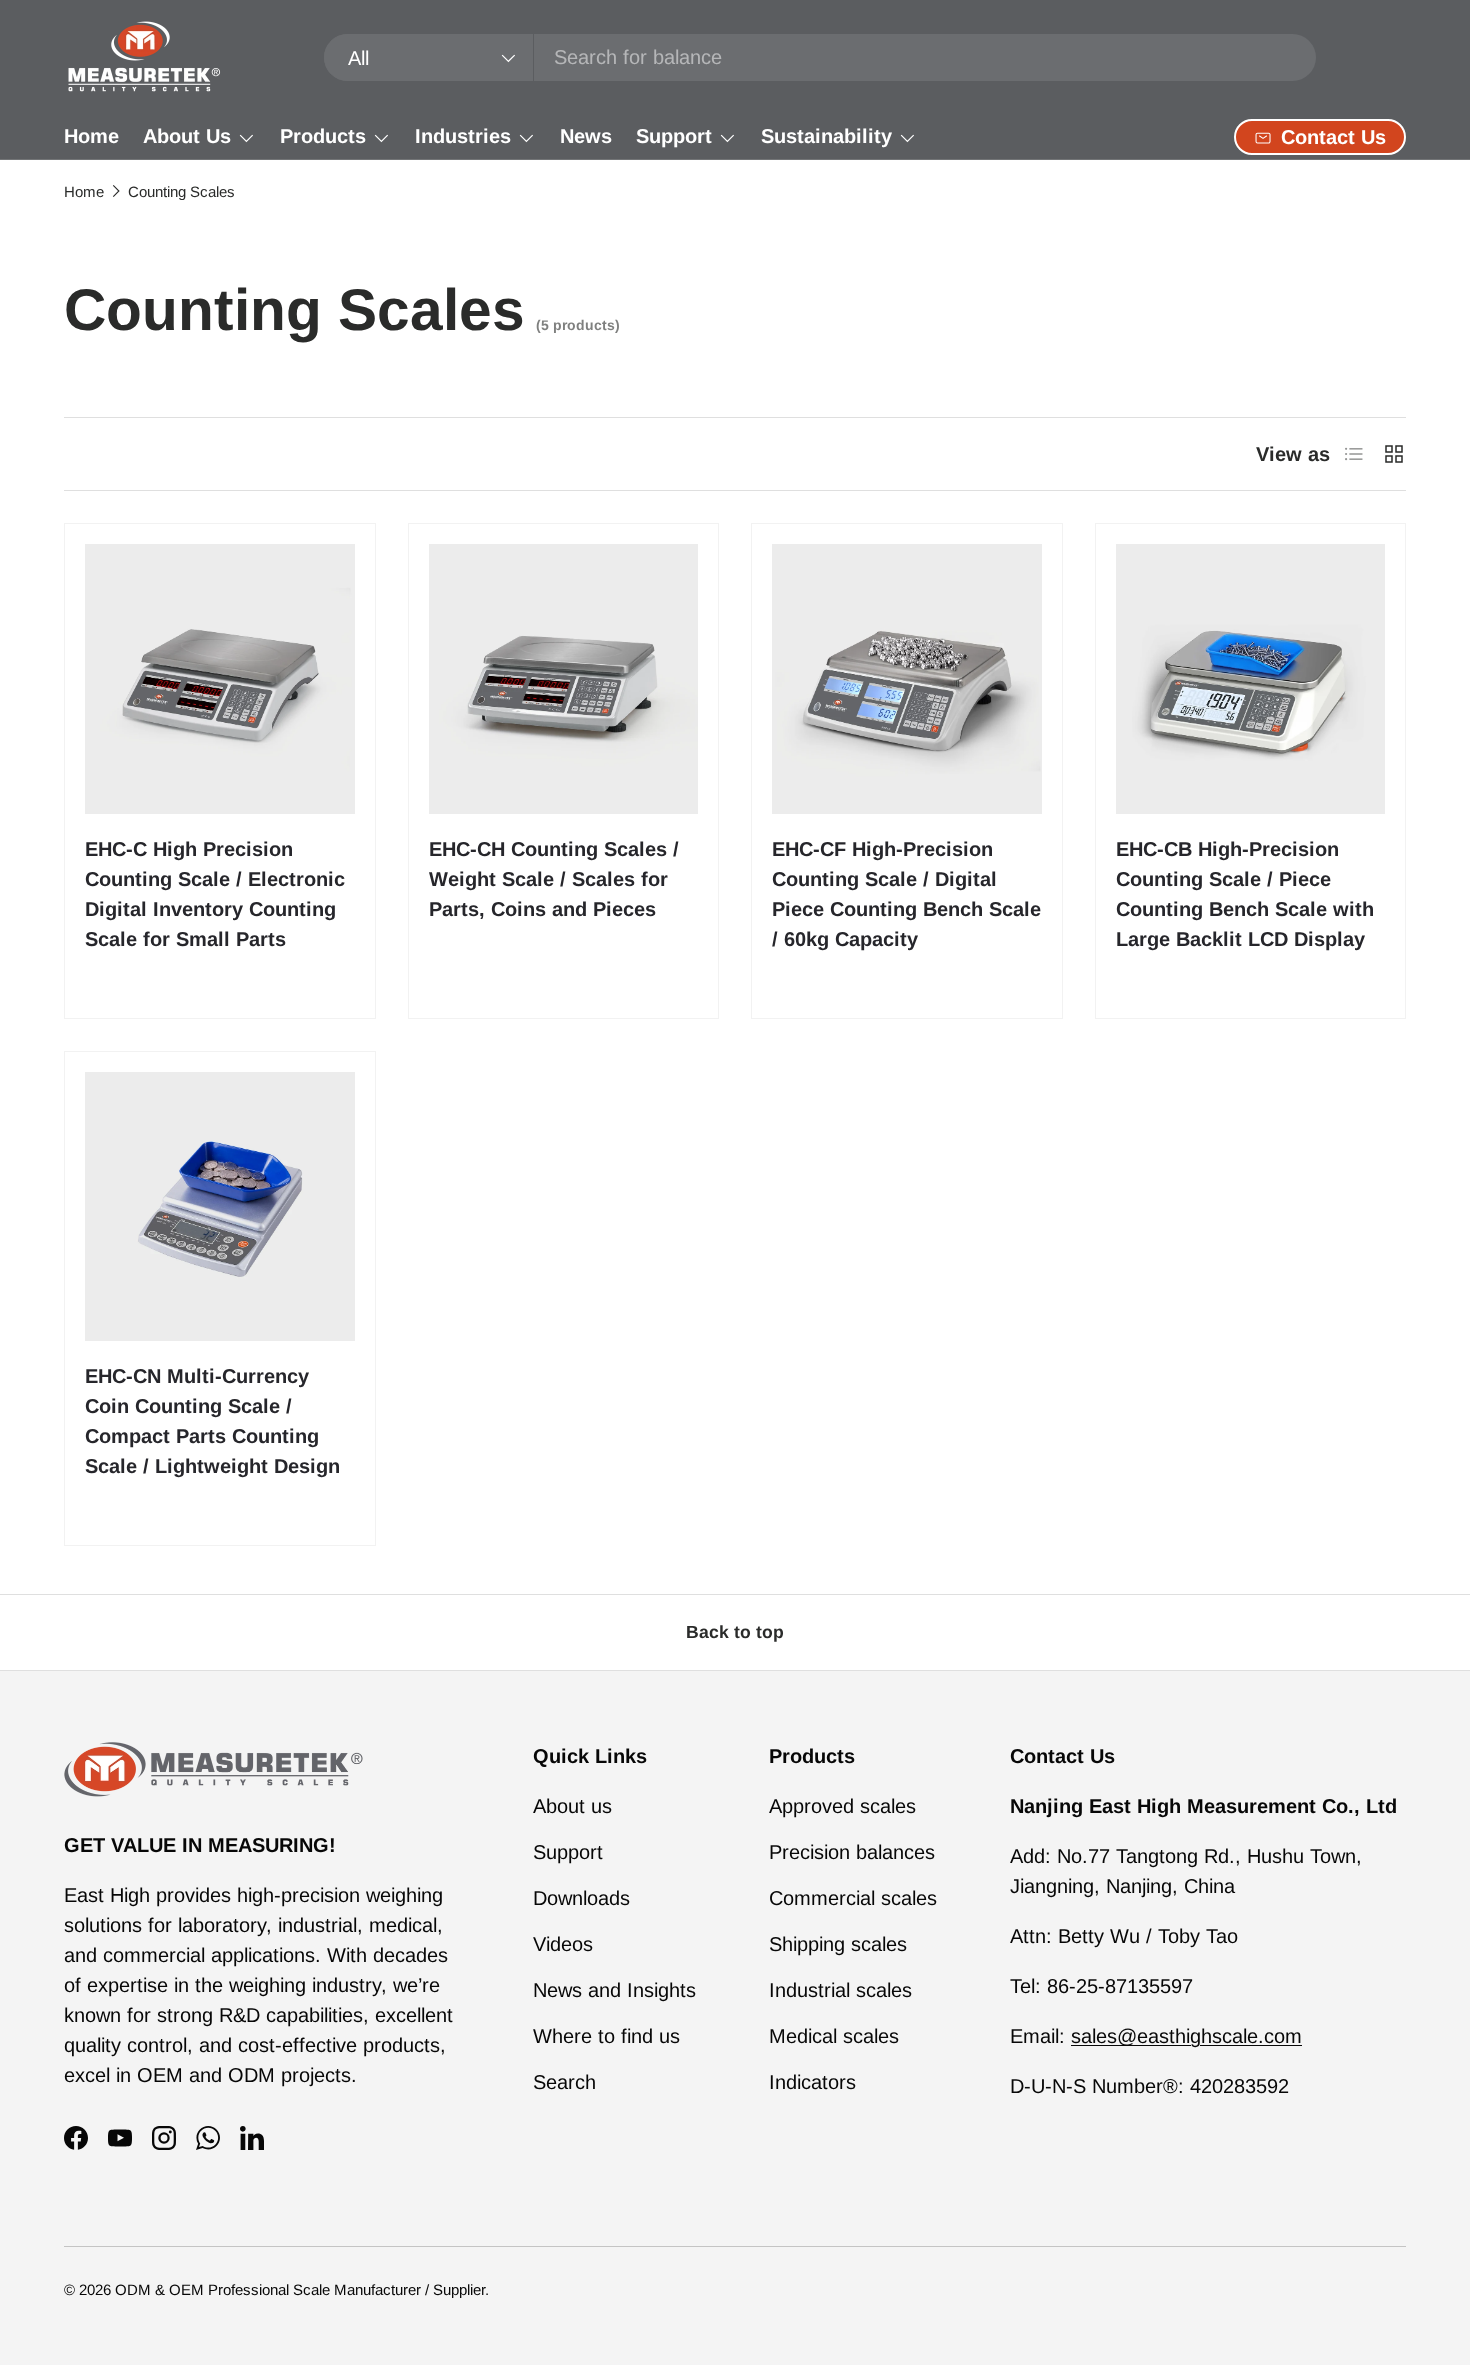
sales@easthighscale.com (1186, 2036)
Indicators (812, 2082)
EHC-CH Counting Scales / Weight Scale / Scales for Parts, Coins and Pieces (554, 879)
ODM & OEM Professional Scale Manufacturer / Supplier (300, 2289)
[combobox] (820, 57)
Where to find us (606, 2036)
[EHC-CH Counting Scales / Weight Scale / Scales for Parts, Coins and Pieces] (564, 679)
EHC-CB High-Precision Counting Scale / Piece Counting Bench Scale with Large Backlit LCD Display (1245, 894)
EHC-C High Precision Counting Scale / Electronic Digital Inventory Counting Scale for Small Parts (215, 894)
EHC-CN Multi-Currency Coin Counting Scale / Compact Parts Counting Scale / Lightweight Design (212, 1421)
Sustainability (826, 136)
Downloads (581, 1898)
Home (91, 136)
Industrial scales (840, 1990)
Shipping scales (838, 1944)
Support (674, 136)
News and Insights (614, 1990)
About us (572, 1806)
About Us (187, 136)
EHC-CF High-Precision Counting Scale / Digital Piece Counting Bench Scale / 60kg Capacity (906, 894)
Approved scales (842, 1806)
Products (323, 136)
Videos (563, 1944)
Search (564, 2082)
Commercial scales (853, 1898)
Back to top (735, 1632)
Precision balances (852, 1852)
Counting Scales (181, 191)
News (586, 136)
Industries (463, 136)
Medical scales (834, 2036)
